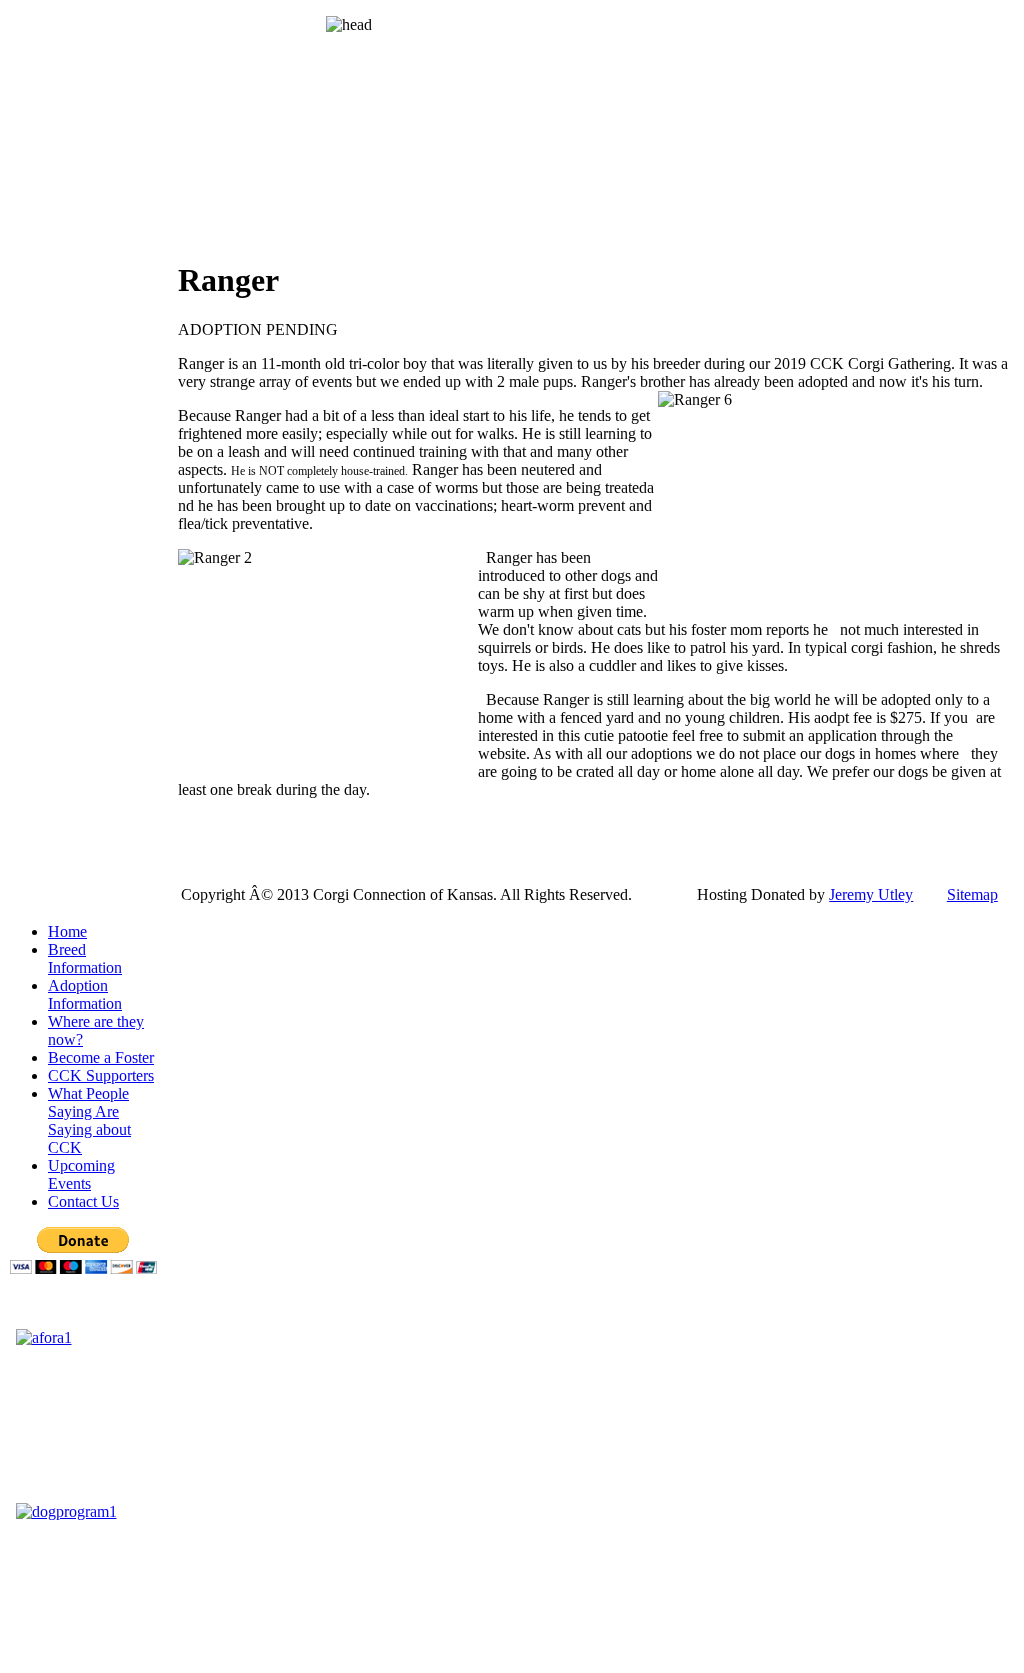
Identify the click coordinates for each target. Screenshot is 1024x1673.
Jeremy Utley (871, 894)
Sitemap (972, 894)
